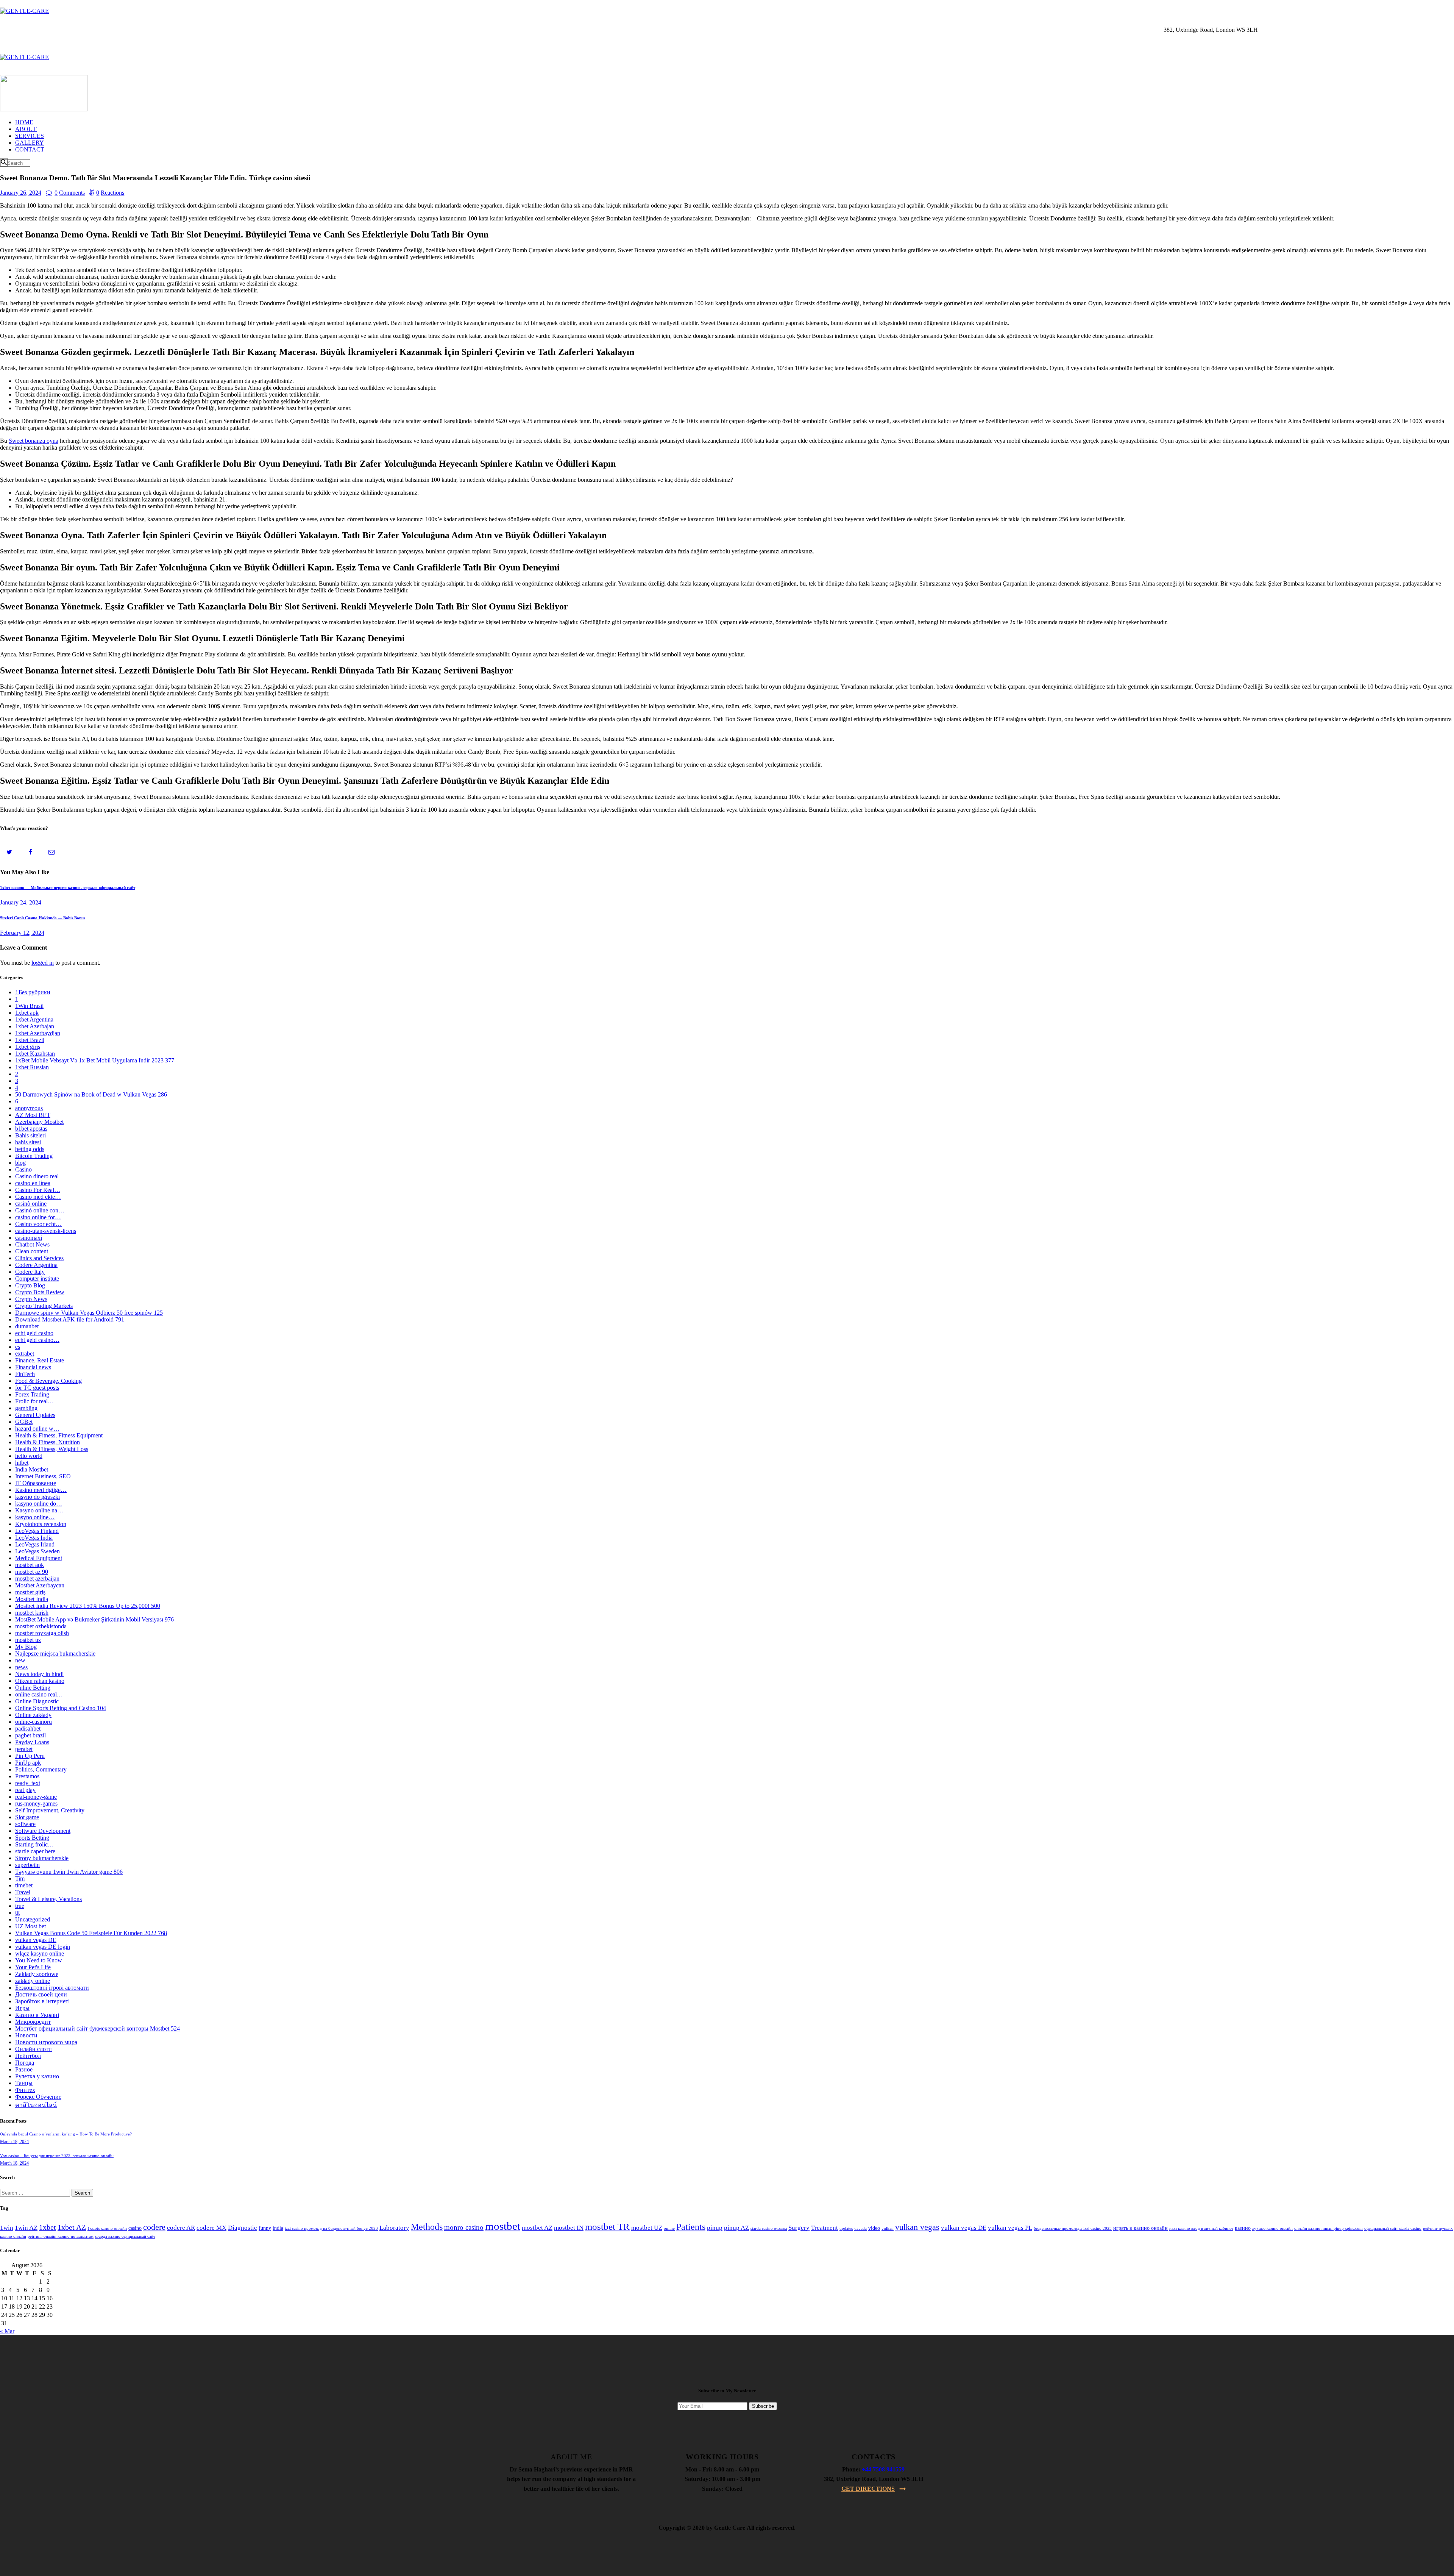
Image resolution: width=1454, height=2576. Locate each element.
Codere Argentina (36, 1265)
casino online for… (38, 1217)
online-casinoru (34, 1722)
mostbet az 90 (32, 1572)
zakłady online (33, 1981)
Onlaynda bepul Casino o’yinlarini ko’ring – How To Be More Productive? (66, 2134)
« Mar (7, 2331)
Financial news (33, 1367)
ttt (17, 1913)
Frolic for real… (34, 1401)
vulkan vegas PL (1010, 2228)
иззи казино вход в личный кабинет (1201, 2228)
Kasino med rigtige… (41, 1490)
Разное (24, 2069)
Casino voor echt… (38, 1224)
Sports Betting (32, 1838)
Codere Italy (30, 1272)
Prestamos (27, 1776)
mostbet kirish (32, 1613)
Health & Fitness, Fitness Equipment (59, 1435)
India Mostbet (32, 1469)
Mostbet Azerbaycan (40, 1585)
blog (20, 1163)
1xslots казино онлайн (107, 2228)
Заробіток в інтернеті (42, 2001)
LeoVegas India (34, 1538)
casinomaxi (29, 1238)
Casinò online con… (40, 1210)
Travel (23, 1892)
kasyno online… (35, 1517)
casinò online (31, 1204)
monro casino (464, 2227)
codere (154, 2227)
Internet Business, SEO (43, 1476)
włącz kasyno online (40, 1953)
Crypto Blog (30, 1285)
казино (1243, 2228)
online (669, 2228)
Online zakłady (33, 1715)
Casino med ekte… (38, 1197)
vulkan (888, 2228)
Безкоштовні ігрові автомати (52, 1988)
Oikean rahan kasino (40, 1681)
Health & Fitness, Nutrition (48, 1442)
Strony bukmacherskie (42, 1858)
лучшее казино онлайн (1272, 2228)
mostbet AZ (537, 2228)
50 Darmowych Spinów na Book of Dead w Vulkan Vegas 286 (91, 1094)
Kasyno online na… (39, 1510)
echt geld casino (34, 1333)
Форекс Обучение (38, 2097)
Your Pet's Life (33, 1967)
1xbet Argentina (34, 1019)
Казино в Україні (37, 2015)
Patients (691, 2227)
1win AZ (26, 2228)
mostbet (503, 2226)
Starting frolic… (34, 1844)
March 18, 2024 (14, 2142)
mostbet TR (607, 2227)
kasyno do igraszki (37, 1497)
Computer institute (37, 1279)
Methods (427, 2227)
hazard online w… (37, 1429)
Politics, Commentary (41, 1769)
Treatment (825, 2228)
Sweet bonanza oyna (34, 441)
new (20, 1660)
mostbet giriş (30, 1592)
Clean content (32, 1251)
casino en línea (33, 1183)
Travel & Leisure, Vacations (48, 1899)
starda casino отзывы (769, 2228)
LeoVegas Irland (35, 1544)
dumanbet (27, 1326)
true (20, 1906)
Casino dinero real (37, 1176)
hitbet (22, 1463)
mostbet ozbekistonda (41, 1626)
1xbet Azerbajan (35, 1026)
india (278, 2228)
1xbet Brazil (30, 1040)
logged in (43, 963)
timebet (24, 1885)
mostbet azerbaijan (37, 1579)
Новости (26, 2035)
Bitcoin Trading (34, 1156)
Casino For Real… (38, 1190)
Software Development (43, 1831)
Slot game (27, 1817)
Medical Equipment (39, 1558)
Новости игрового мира (46, 2042)
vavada (860, 2228)
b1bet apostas (31, 1129)
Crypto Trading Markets (44, 1306)
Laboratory (394, 2228)
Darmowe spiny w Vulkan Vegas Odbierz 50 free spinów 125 (89, 1313)
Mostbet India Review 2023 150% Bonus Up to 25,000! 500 (88, 1606)
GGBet (24, 1422)
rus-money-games (36, 1804)
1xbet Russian (32, 1067)
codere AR (181, 2228)
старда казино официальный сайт (125, 2236)
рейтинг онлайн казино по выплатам (61, 2236)
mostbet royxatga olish (42, 1633)
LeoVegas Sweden (37, 1551)
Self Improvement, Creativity (50, 1810)
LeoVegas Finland (37, 1531)
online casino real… (39, 1694)
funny (265, 2228)
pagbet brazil (30, 1735)
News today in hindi (39, 1674)
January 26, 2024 (21, 193)
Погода (25, 2063)
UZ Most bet (30, 1926)
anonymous (29, 1108)
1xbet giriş (28, 1047)
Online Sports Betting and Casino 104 (61, 1708)
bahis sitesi (28, 1142)
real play (25, 1790)
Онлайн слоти (34, 2049)
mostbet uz (28, 1640)
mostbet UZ (647, 2228)
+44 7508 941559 (883, 2469)
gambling (26, 1408)
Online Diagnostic (37, 1701)
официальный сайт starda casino (1393, 2228)
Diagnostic (243, 2228)
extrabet (25, 1354)
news (21, 1667)
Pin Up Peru (30, 1756)
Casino (23, 1169)
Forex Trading (32, 1394)
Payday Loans (32, 1742)
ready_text (28, 1783)
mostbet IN (569, 2228)
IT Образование (36, 1483)
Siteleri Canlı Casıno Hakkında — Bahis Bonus (43, 918)
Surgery (799, 2228)
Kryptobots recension (41, 1524)
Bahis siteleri (30, 1135)
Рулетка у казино (37, 2076)
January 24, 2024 (21, 902)
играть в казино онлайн (1140, 2228)
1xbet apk (27, 1013)
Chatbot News (32, 1244)
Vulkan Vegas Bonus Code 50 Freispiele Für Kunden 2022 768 (91, 1933)
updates (846, 2228)
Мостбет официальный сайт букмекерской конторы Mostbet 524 (98, 2028)
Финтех (25, 2090)
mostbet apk (30, 1565)
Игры (22, 2008)
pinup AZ (736, 2228)
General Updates (35, 1415)
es (18, 1347)
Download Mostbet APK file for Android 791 (70, 1319)
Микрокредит (33, 2022)
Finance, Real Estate (40, 1360)
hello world (29, 1456)
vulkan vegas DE (36, 1940)
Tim (20, 1878)
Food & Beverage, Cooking (48, 1381)
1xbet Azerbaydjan (38, 1033)
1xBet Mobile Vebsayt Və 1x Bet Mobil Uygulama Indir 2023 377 (95, 1060)
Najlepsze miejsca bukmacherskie (55, 1654)
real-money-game (36, 1797)
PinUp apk (28, 1763)
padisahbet (28, 1729)
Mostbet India (32, 1599)
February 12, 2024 (22, 933)
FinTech (25, 1374)
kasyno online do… (39, 1504)
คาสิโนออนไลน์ (36, 2105)
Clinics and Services (39, 1258)
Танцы (24, 2083)
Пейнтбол (28, 2056)
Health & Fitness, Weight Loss (52, 1449)
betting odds (30, 1149)
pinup (715, 2228)
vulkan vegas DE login (43, 1947)
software (25, 1824)
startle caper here (35, 1851)
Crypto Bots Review (40, 1292)
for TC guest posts (37, 1388)
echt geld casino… (37, 1340)
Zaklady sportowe (37, 1974)
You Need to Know (39, 1960)
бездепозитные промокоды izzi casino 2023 (1073, 2228)
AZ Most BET (33, 1115)
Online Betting (33, 1688)
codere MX (211, 2228)
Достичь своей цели (41, 1994)
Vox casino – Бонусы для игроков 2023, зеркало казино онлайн (57, 2156)
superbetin (27, 1865)
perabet (24, 1749)
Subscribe (763, 2406)
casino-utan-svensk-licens (46, 1231)
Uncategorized (33, 1919)
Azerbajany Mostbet (39, 1122)
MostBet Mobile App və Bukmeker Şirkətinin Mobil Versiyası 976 (94, 1619)
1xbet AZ (72, 2227)
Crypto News (31, 1299)
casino (135, 2228)
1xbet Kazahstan (35, 1054)
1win (7, 2228)
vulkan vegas (917, 2227)
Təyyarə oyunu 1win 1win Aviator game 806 (69, 1872)
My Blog (26, 1647)
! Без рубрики (33, 992)
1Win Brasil (29, 1006)
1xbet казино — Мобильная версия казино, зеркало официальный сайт (68, 887)
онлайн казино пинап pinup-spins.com (1328, 2228)
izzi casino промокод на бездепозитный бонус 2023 (331, 2228)
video (874, 2228)
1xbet (48, 2227)
